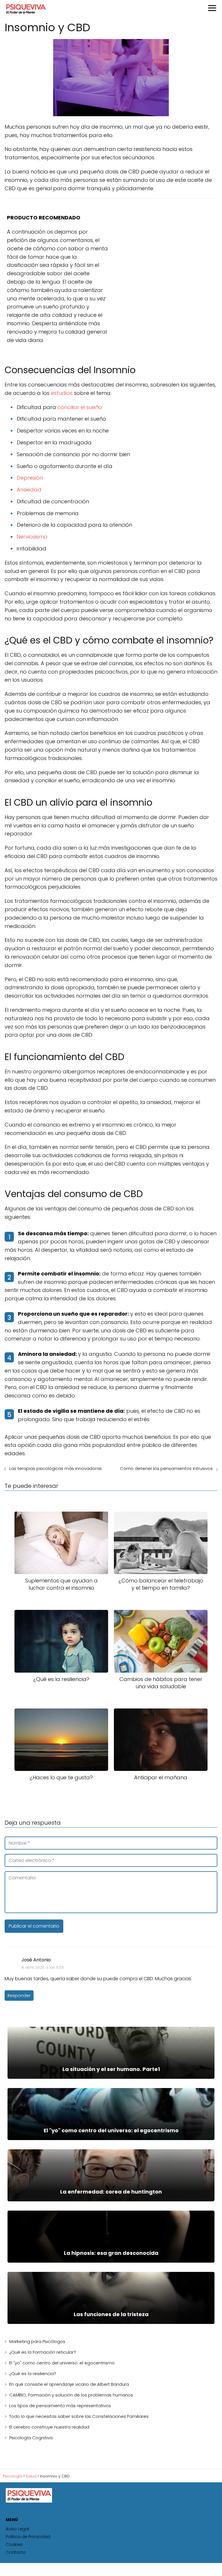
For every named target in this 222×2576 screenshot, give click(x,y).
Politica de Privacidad (28, 2537)
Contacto (16, 2552)
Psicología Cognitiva (31, 2438)
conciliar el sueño (80, 407)
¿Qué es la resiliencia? (33, 2373)
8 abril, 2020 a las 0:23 (42, 1967)
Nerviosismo (32, 537)
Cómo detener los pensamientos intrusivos (166, 1468)
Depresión (30, 478)
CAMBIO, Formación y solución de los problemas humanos (71, 2395)
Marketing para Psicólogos (37, 2341)
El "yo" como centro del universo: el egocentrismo (62, 2363)
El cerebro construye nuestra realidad (49, 2427)
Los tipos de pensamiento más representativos (60, 2406)
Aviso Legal (17, 2529)
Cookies (14, 2544)
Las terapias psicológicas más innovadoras (55, 1468)
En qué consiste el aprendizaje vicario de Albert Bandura (69, 2384)
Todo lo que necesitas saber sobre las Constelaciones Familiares (79, 2416)
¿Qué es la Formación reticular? (43, 2352)
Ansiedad (29, 490)
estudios (62, 393)
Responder (19, 1996)
